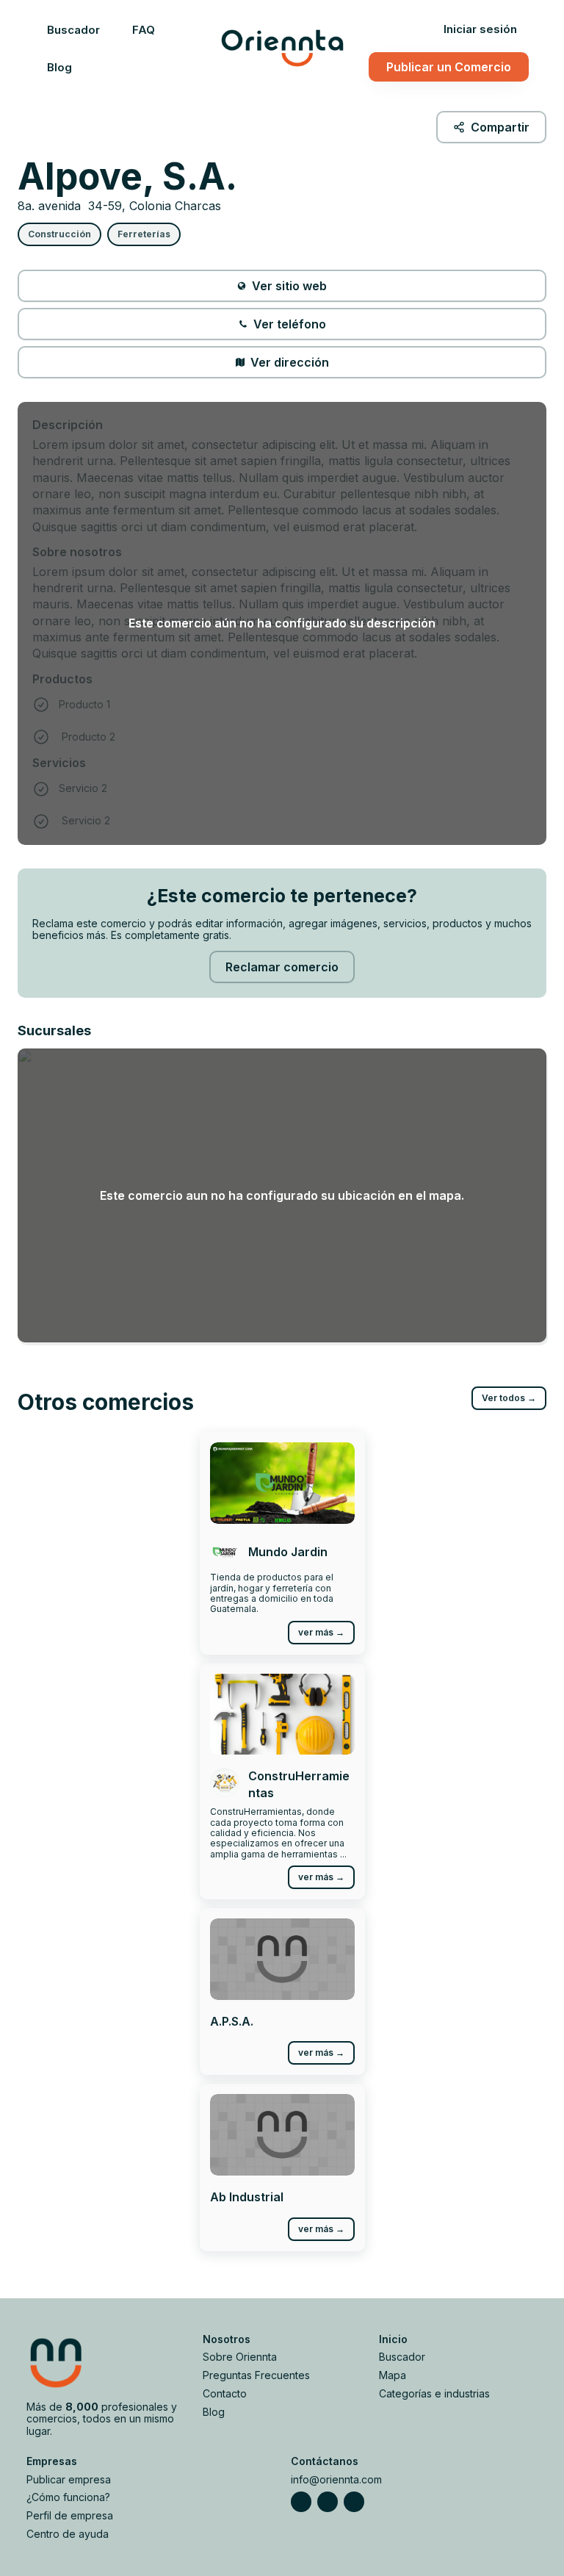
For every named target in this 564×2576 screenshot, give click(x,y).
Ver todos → (509, 1398)
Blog (59, 67)
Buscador (73, 30)
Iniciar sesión (480, 29)
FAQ (144, 30)
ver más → (321, 1632)
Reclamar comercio (282, 967)
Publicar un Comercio (449, 67)
